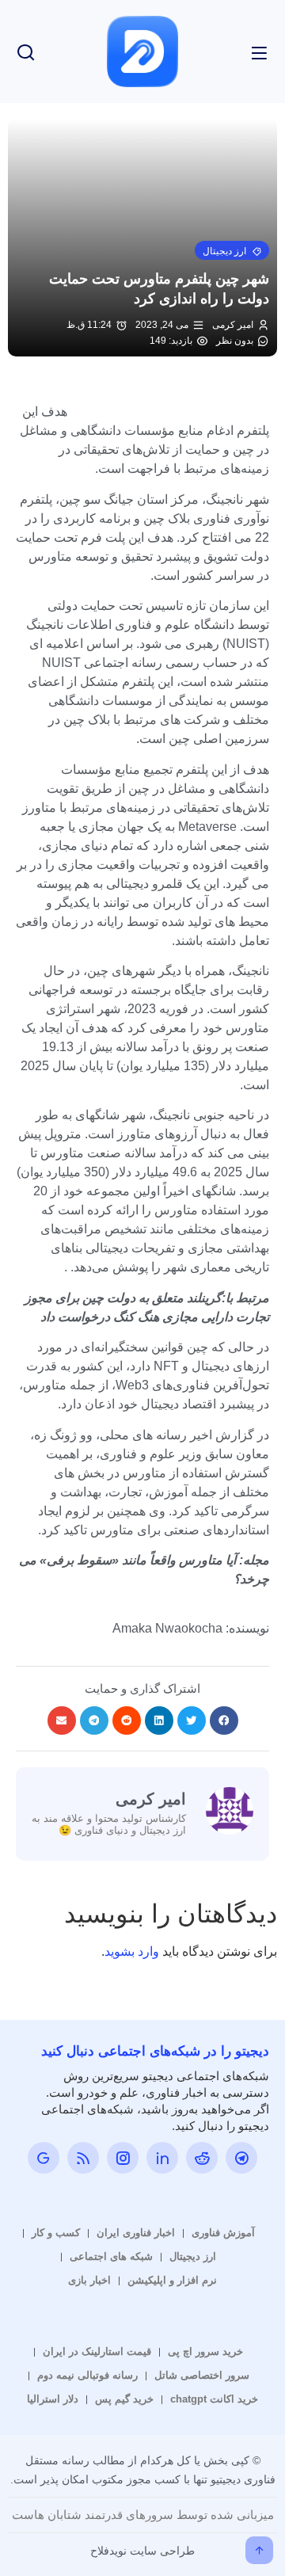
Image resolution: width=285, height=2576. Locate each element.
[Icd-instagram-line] (123, 2158)
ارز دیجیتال (193, 2256)
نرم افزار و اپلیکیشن (172, 2280)
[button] (232, 250)
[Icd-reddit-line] (202, 2158)
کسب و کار (56, 2233)
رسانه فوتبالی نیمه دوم (87, 2375)
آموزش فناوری (223, 2233)
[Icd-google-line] (44, 2158)
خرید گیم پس (124, 2399)
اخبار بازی (89, 2280)
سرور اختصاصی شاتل (202, 2375)
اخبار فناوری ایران (136, 2233)
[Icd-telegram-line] (241, 2158)
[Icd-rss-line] (83, 2158)
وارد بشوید (132, 1951)
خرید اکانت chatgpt (214, 2399)
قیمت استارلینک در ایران (97, 2351)
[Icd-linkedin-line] (162, 2158)
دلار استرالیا (53, 2399)
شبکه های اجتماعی (111, 2256)
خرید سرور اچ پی (205, 2351)
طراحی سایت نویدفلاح (142, 2551)
